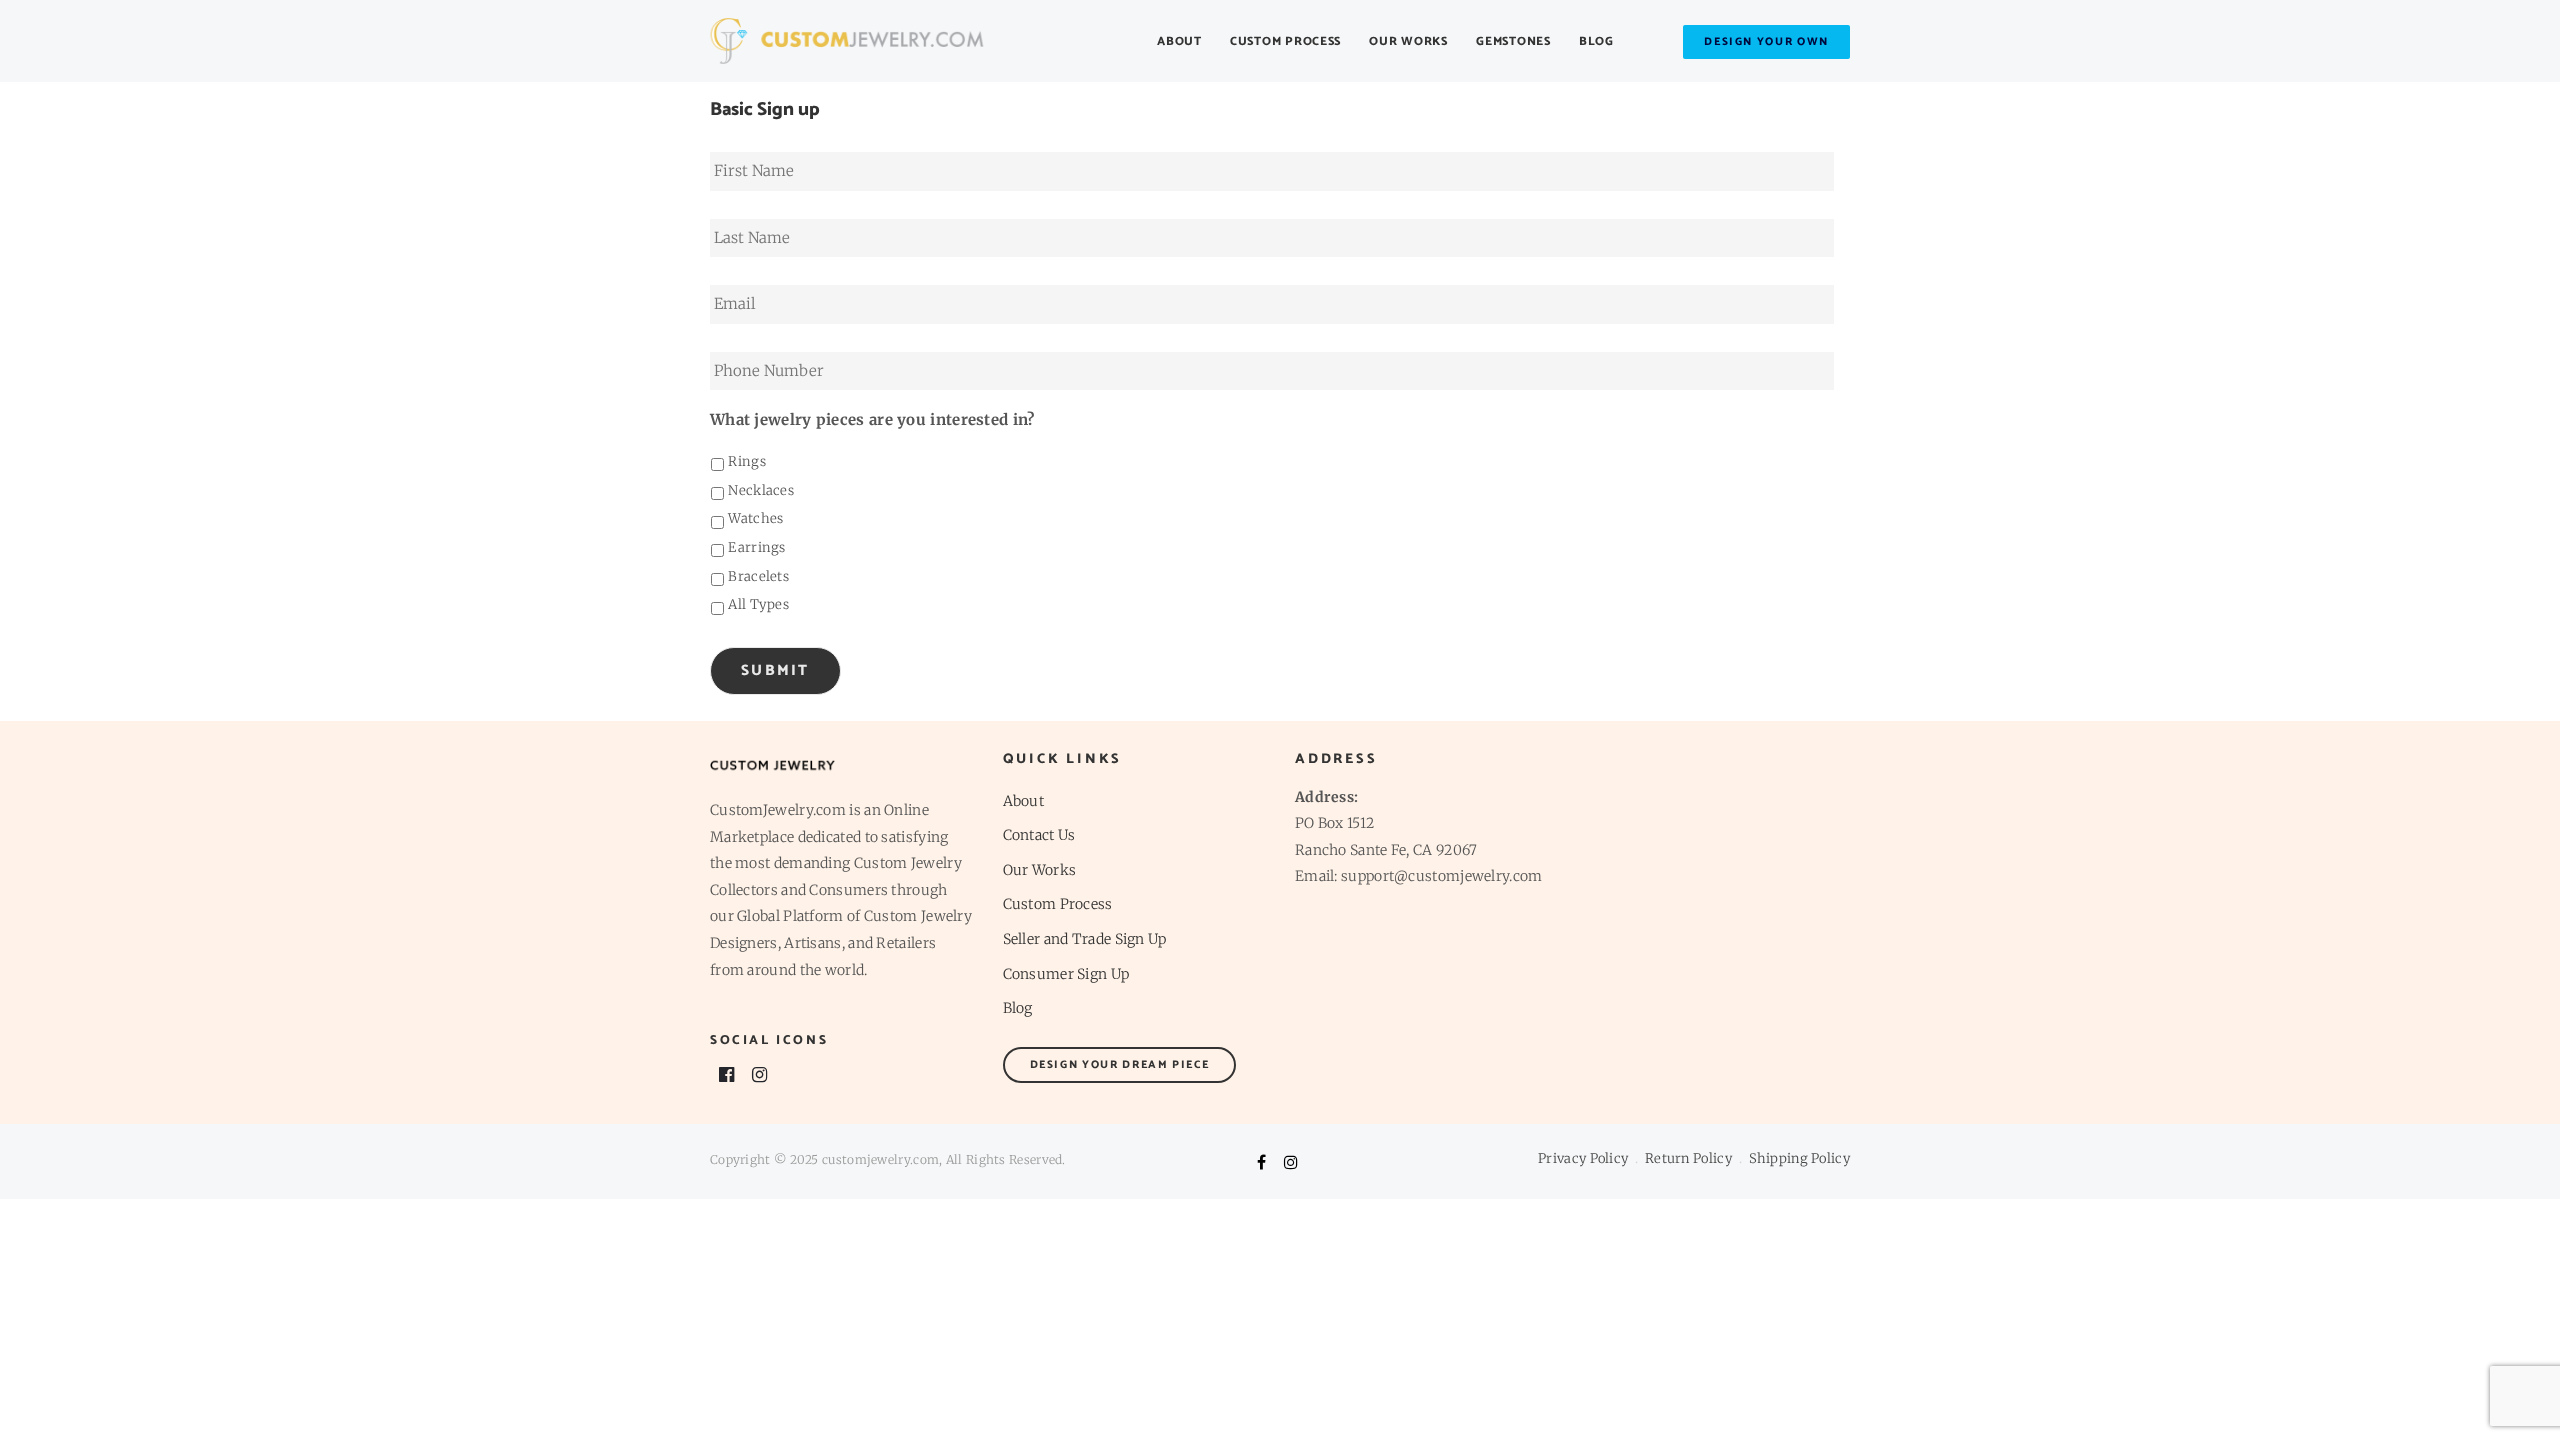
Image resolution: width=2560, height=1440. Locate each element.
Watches (755, 518)
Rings (747, 461)
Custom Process (1285, 41)
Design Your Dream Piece (1120, 1065)
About (1179, 41)
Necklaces (761, 490)
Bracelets (758, 576)
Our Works (1408, 41)
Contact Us (1039, 835)
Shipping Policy (1800, 1158)
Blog (1596, 41)
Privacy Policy (1583, 1158)
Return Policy (1688, 1158)
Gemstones (1513, 41)
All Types (758, 604)
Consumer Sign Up (1066, 974)
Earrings (756, 547)
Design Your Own (1766, 42)
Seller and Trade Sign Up (1085, 939)
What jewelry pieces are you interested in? (872, 419)
